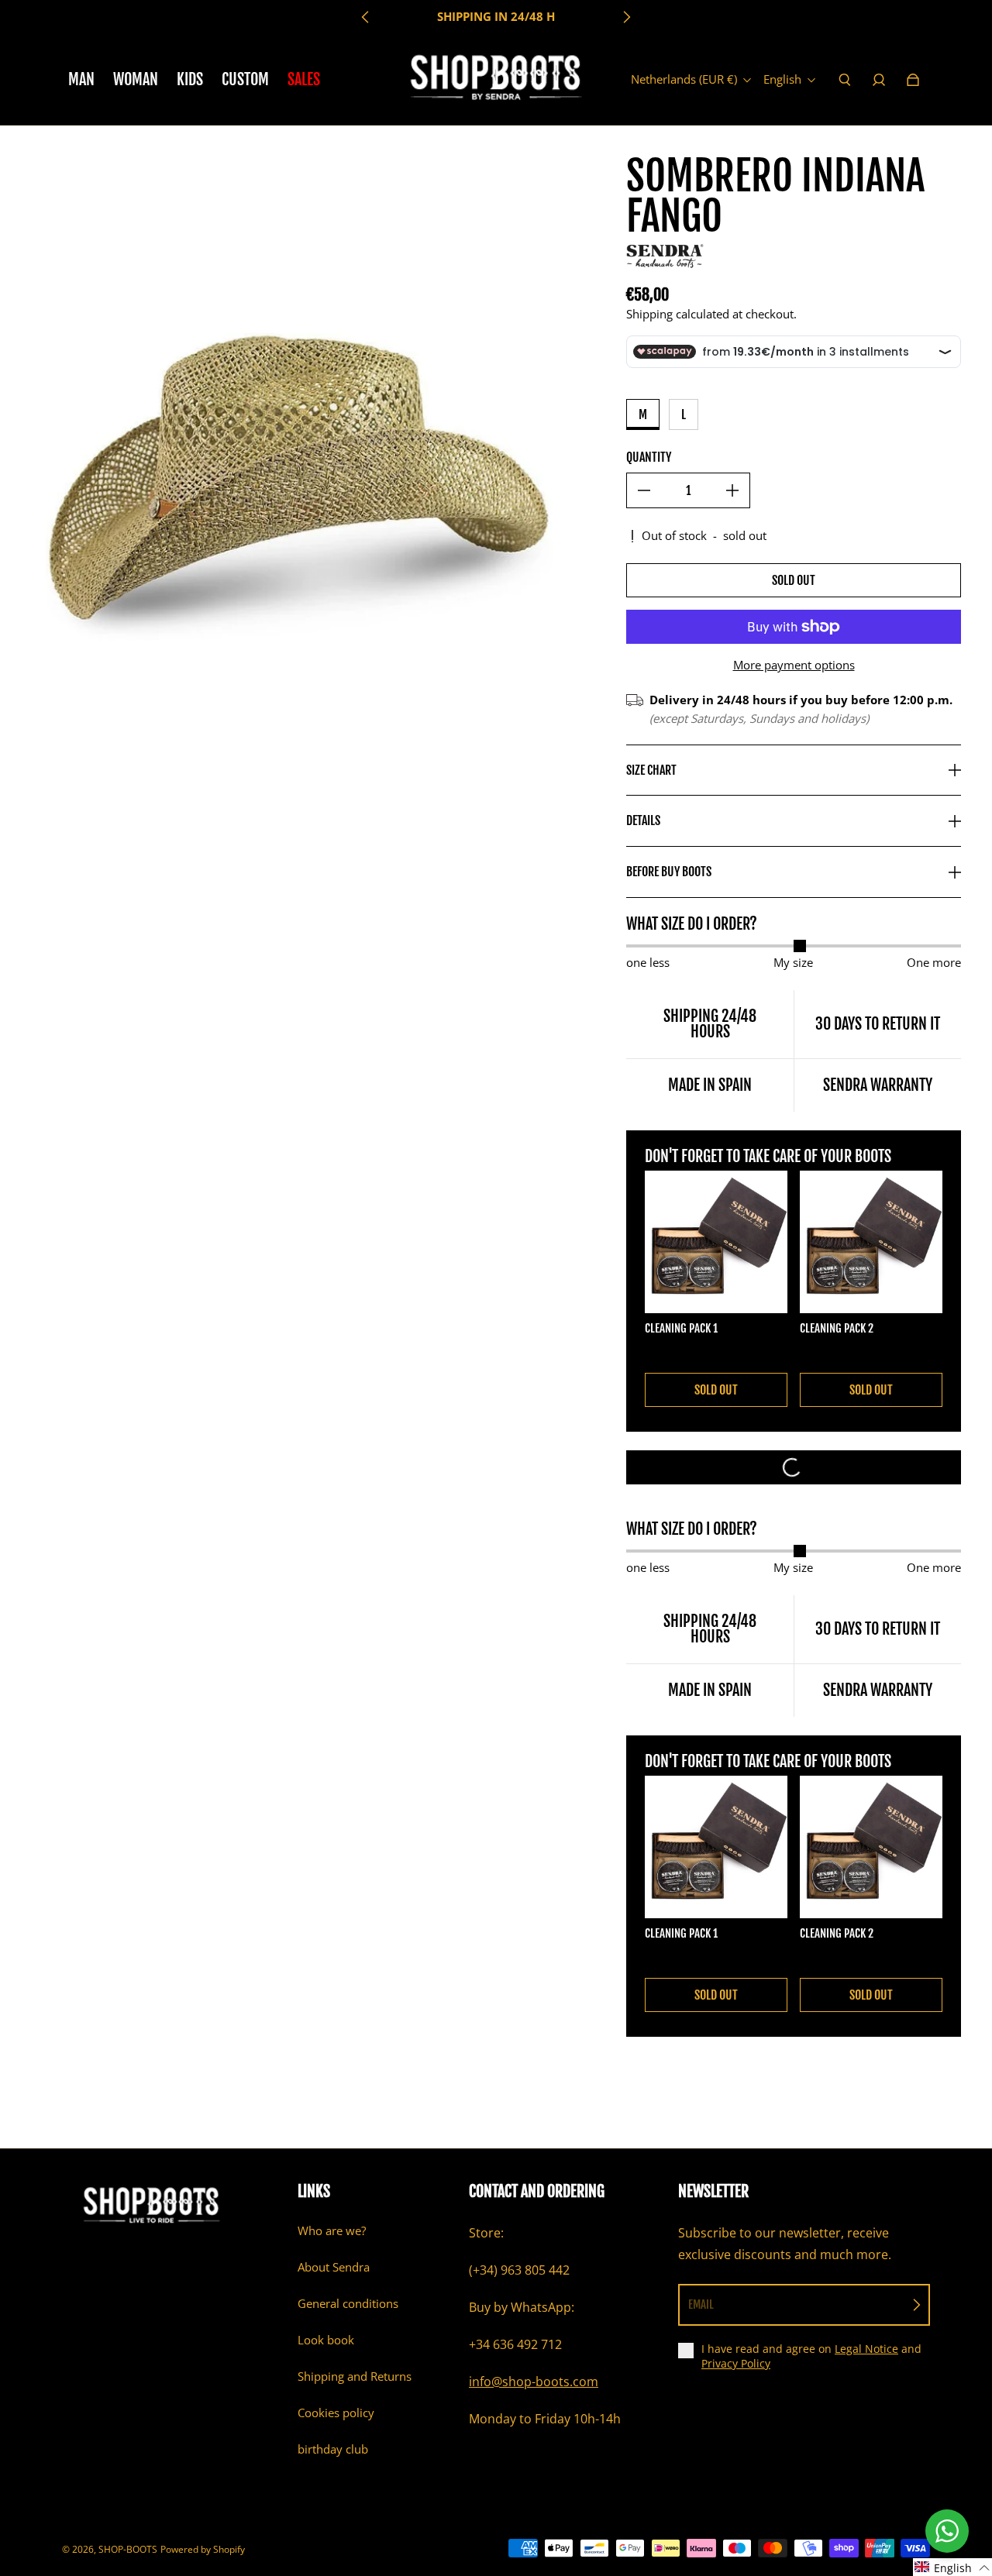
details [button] (643, 820)
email (701, 2304)
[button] (952, 2567)
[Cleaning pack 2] (871, 1242)
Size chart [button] (651, 770)
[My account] (879, 80)
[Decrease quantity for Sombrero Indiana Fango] (644, 490)
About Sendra (334, 2267)
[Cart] (913, 80)
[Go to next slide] (626, 17)
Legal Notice (866, 2349)
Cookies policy (336, 2413)
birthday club (333, 2449)
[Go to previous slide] (366, 17)
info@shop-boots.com (534, 2382)
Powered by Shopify (203, 2549)
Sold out (794, 580)
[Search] (845, 80)
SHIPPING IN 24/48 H (496, 17)
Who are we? (332, 2231)
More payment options (794, 665)
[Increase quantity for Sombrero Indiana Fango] (732, 490)
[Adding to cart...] (794, 1467)
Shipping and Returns (355, 2377)
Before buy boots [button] (669, 872)
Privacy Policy (736, 2363)
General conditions (348, 2304)
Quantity (649, 457)
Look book (326, 2340)
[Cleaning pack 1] (716, 1242)
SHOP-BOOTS (128, 2549)
